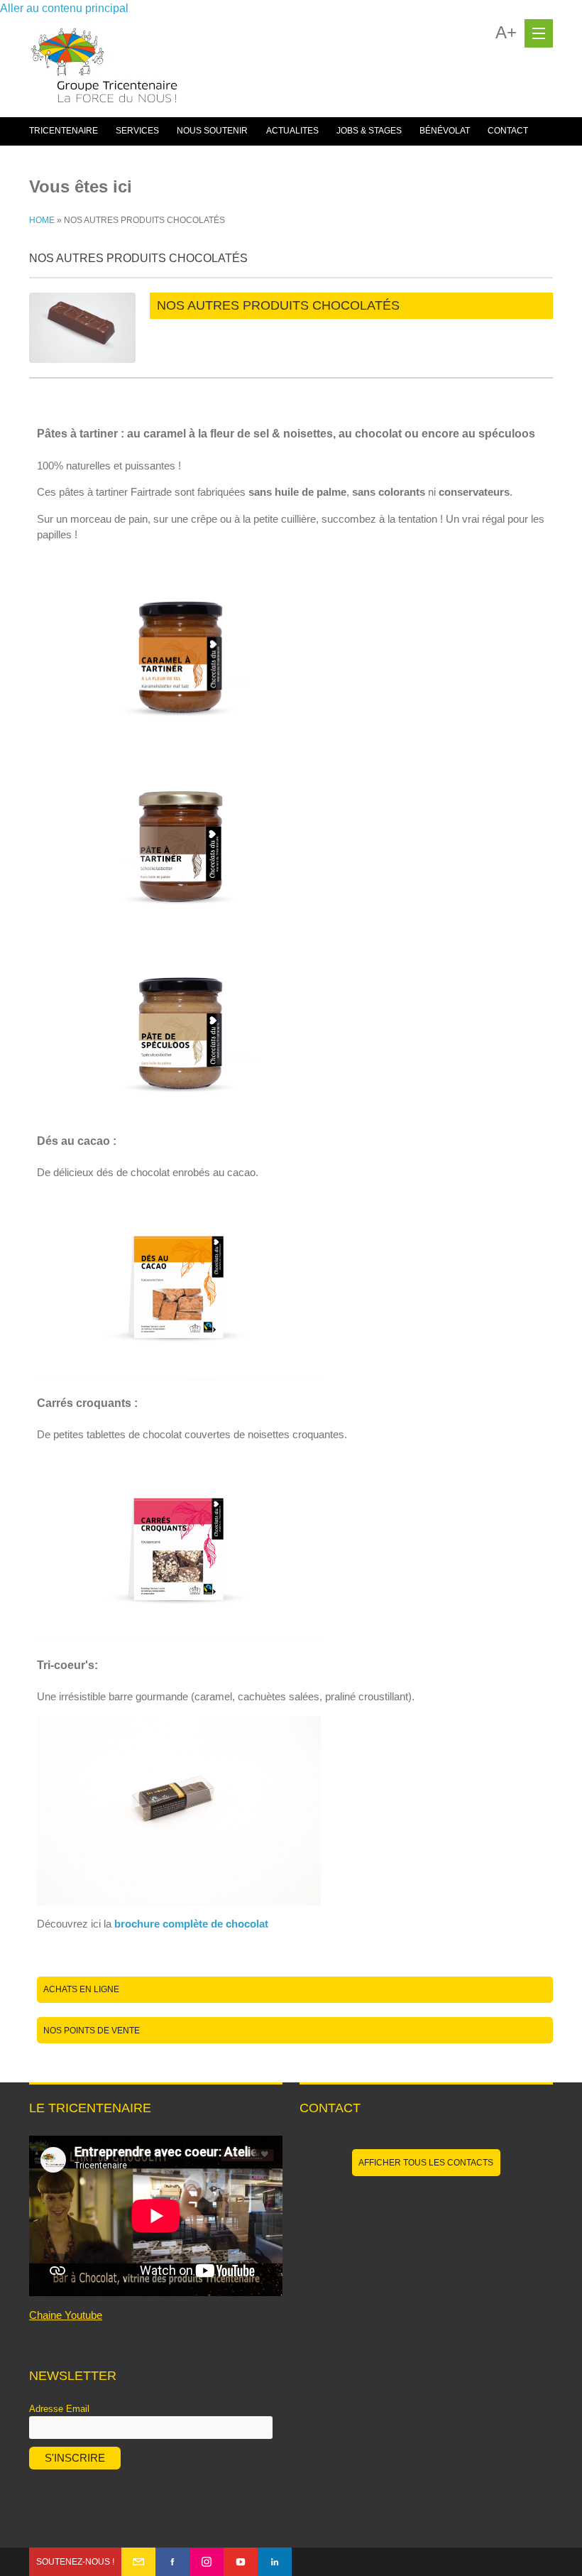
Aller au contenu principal (64, 8)
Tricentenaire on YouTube (241, 2562)
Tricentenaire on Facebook (172, 2562)
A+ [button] (506, 33)
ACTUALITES (292, 131)
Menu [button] (539, 33)
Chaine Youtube (66, 2315)
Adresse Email (59, 2409)
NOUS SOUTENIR (212, 131)
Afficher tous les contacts (426, 2163)
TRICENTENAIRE (64, 131)
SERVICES (137, 131)
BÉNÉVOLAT (445, 131)
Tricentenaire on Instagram (207, 2562)
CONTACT (508, 131)
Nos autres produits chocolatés (278, 305)
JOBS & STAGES (369, 131)
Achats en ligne (81, 1989)
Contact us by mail (138, 2562)
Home (42, 220)
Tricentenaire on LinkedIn (275, 2562)
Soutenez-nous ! (75, 2562)
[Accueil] (104, 72)
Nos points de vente (92, 2031)
